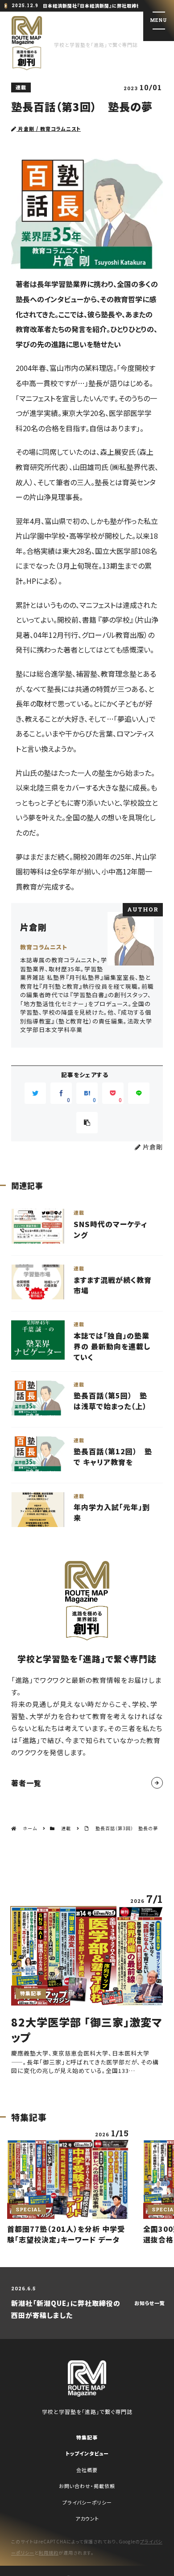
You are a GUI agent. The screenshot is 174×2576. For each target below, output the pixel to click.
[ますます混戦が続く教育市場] (87, 1288)
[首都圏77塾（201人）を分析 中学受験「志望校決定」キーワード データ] (68, 2186)
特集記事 (87, 2437)
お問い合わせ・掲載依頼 (87, 2486)
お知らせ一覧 (150, 2303)
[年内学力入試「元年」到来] (87, 1511)
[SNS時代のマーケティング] (87, 1232)
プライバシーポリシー (87, 2502)
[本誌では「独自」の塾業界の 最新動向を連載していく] (87, 1346)
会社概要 (87, 2470)
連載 (21, 87)
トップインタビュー (87, 2453)
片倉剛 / (49, 129)
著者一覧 (26, 1783)
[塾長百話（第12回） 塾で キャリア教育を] (87, 1460)
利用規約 (49, 2553)
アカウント (87, 2518)
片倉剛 (33, 927)
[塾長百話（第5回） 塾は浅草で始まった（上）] (87, 1404)
